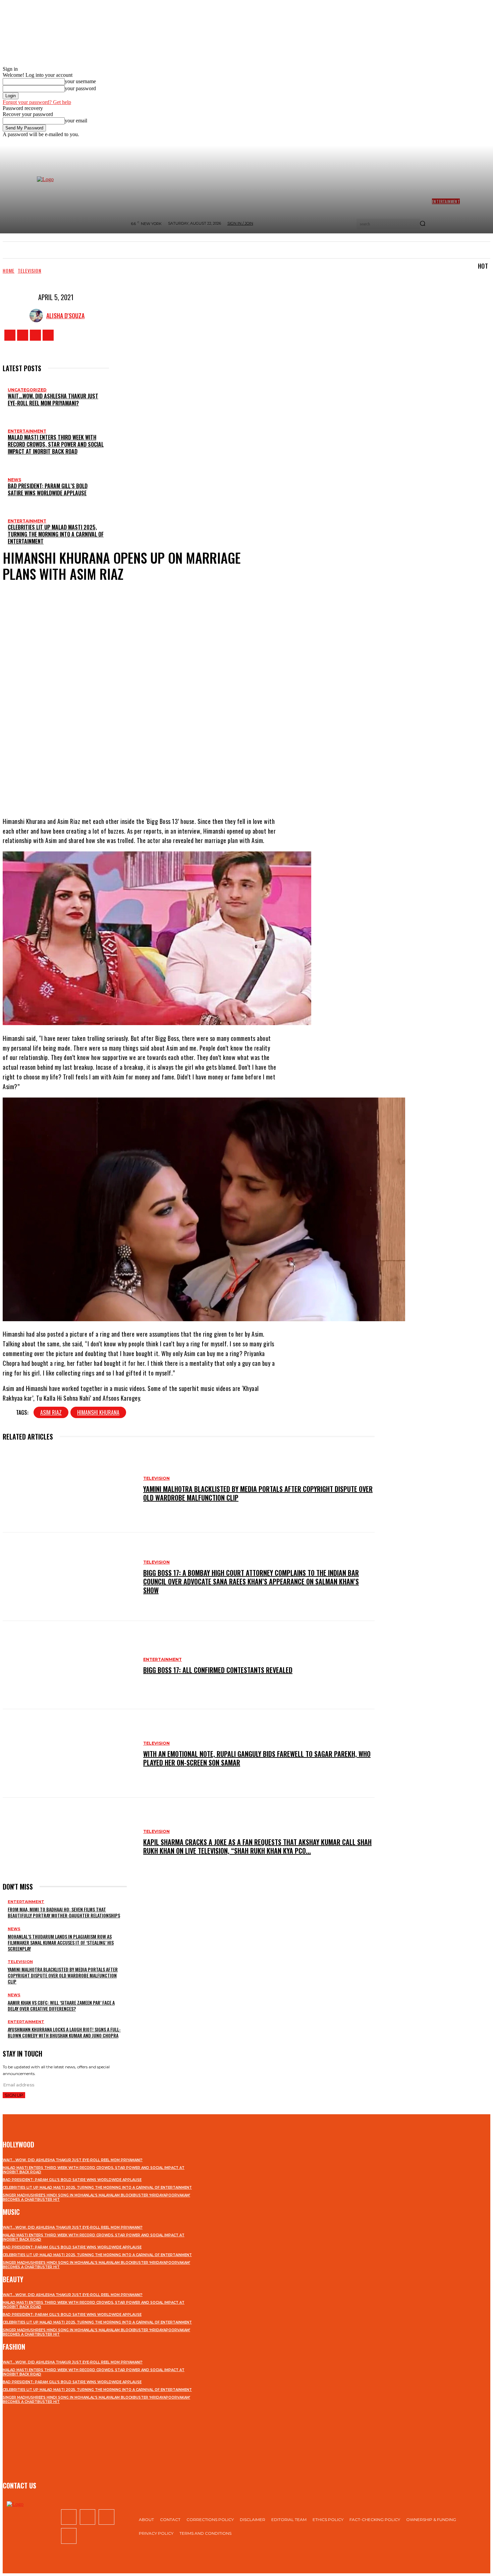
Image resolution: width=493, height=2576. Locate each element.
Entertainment (27, 431)
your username (80, 81)
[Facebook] (10, 335)
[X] (35, 335)
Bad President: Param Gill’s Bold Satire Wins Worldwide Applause (48, 489)
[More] (200, 790)
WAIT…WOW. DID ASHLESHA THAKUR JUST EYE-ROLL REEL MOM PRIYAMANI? (53, 400)
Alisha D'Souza (65, 316)
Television (30, 270)
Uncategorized (27, 390)
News (14, 480)
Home (9, 270)
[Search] (423, 224)
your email (76, 121)
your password (80, 88)
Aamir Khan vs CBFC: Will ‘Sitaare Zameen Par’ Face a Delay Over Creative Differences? (61, 2005)
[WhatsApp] (175, 790)
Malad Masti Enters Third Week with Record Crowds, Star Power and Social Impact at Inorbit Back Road (56, 444)
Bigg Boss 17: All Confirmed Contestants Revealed (218, 1670)
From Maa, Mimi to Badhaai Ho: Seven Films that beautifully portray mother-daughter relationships (64, 1912)
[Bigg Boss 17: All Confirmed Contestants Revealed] (70, 1665)
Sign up (14, 2095)
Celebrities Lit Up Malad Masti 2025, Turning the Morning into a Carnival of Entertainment (56, 534)
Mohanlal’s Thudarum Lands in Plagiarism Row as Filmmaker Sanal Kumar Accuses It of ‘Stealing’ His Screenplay (61, 1942)
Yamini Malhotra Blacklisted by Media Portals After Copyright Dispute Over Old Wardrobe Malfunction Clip (258, 1493)
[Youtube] (48, 335)
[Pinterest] (155, 790)
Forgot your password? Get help (37, 102)
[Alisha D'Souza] (38, 316)
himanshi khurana (98, 1412)
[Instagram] (23, 335)
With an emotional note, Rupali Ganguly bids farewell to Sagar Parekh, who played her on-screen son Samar (257, 1758)
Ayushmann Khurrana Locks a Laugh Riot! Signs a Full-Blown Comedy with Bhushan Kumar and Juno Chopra (64, 2032)
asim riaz (51, 1412)
